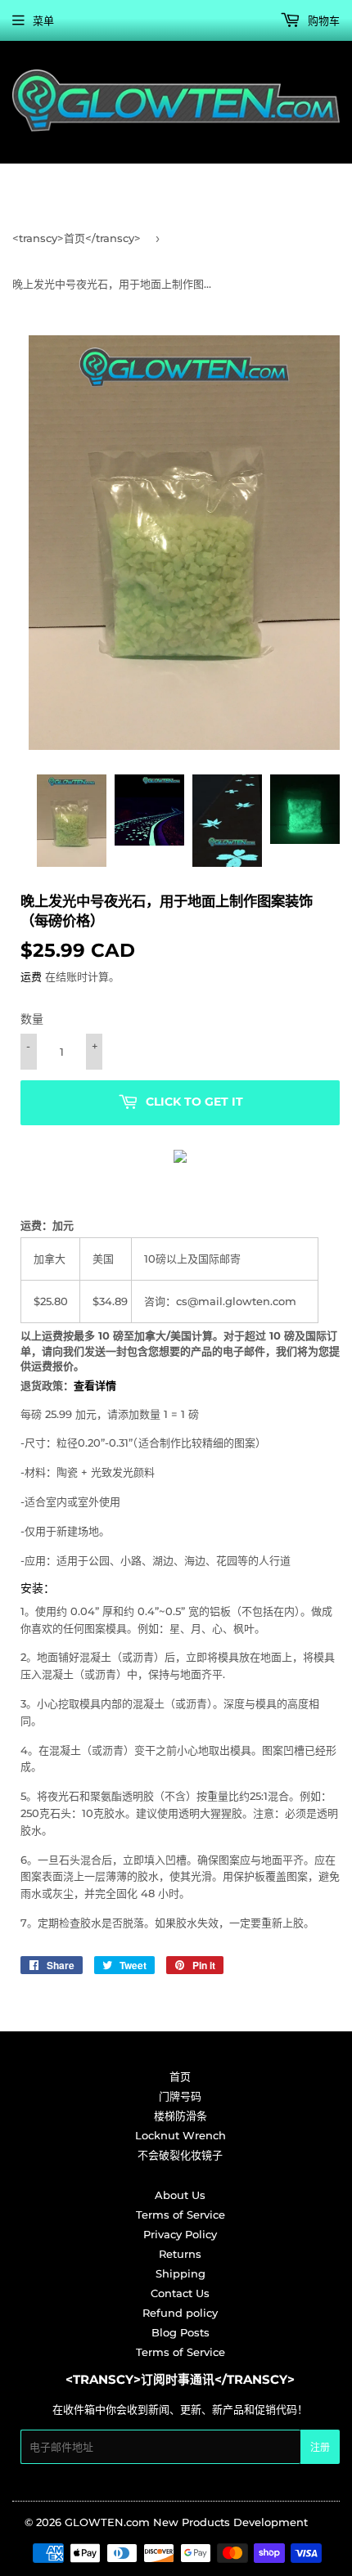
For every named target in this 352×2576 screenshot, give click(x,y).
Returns (180, 2254)
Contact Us (180, 2293)
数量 (32, 1019)
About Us (180, 2195)
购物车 (322, 20)
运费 (31, 976)
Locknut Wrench (181, 2135)
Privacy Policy (180, 2234)
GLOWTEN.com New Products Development (186, 2522)
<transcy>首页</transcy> (77, 238)
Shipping (181, 2273)
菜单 (43, 20)
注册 (320, 2447)
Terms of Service (181, 2215)
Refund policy (180, 2313)
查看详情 (95, 1385)
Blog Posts (181, 2332)
